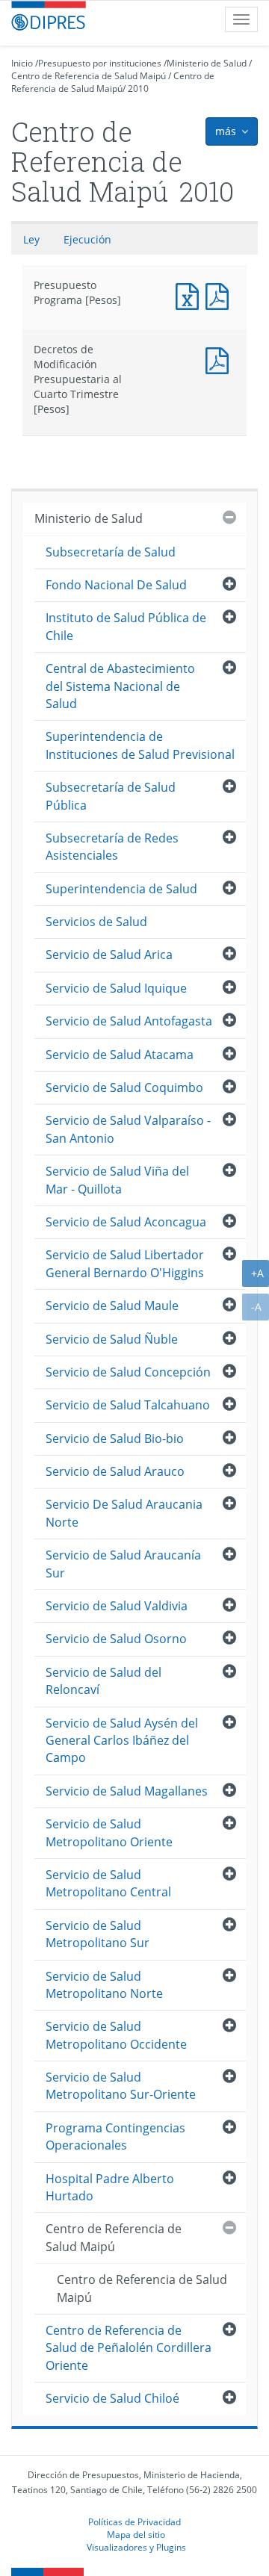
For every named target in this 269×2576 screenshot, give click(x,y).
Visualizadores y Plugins (136, 2547)
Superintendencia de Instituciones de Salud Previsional (140, 745)
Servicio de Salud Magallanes (127, 1791)
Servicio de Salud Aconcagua (126, 1222)
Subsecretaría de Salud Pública (111, 796)
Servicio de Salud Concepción (128, 1372)
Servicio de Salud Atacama (120, 1055)
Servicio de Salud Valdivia (117, 1606)
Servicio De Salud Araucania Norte (124, 1513)
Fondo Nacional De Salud (116, 585)
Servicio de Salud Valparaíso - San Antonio (128, 1129)
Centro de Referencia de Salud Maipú (89, 76)
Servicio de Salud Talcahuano (128, 1405)
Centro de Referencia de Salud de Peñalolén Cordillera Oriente (129, 2348)
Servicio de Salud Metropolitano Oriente (109, 1832)
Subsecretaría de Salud (111, 552)
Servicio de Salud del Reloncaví (103, 1681)
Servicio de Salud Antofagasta (129, 1021)
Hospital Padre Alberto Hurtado (110, 2187)
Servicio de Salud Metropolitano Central (108, 1883)
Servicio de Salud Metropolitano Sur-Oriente (121, 2086)
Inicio (22, 63)
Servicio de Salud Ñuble (112, 1339)
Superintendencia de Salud (121, 889)
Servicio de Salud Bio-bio (115, 1438)
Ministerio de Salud (207, 63)
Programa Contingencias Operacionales (115, 2136)
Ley (31, 239)
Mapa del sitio (136, 2534)
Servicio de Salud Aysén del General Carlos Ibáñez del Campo (122, 1741)
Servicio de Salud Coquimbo (124, 1087)
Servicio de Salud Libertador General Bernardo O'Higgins (125, 1263)
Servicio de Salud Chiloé (112, 2398)
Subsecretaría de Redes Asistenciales (112, 847)
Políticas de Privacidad (134, 2521)
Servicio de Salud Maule (112, 1306)
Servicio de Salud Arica (109, 955)
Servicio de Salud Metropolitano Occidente (116, 2035)
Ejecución (87, 239)
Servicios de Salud (96, 922)
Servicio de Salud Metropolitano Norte (104, 1985)
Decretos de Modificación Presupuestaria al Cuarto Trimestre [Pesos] (220, 359)
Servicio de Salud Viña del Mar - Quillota (117, 1180)
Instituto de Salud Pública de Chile (126, 626)
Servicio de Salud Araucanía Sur (123, 1564)
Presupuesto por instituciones (100, 63)
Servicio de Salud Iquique (116, 988)
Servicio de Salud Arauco (115, 1471)
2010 (138, 89)
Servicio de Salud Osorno (116, 1639)
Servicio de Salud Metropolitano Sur (98, 1934)
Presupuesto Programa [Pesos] (191, 295)
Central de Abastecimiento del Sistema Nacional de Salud (120, 686)
